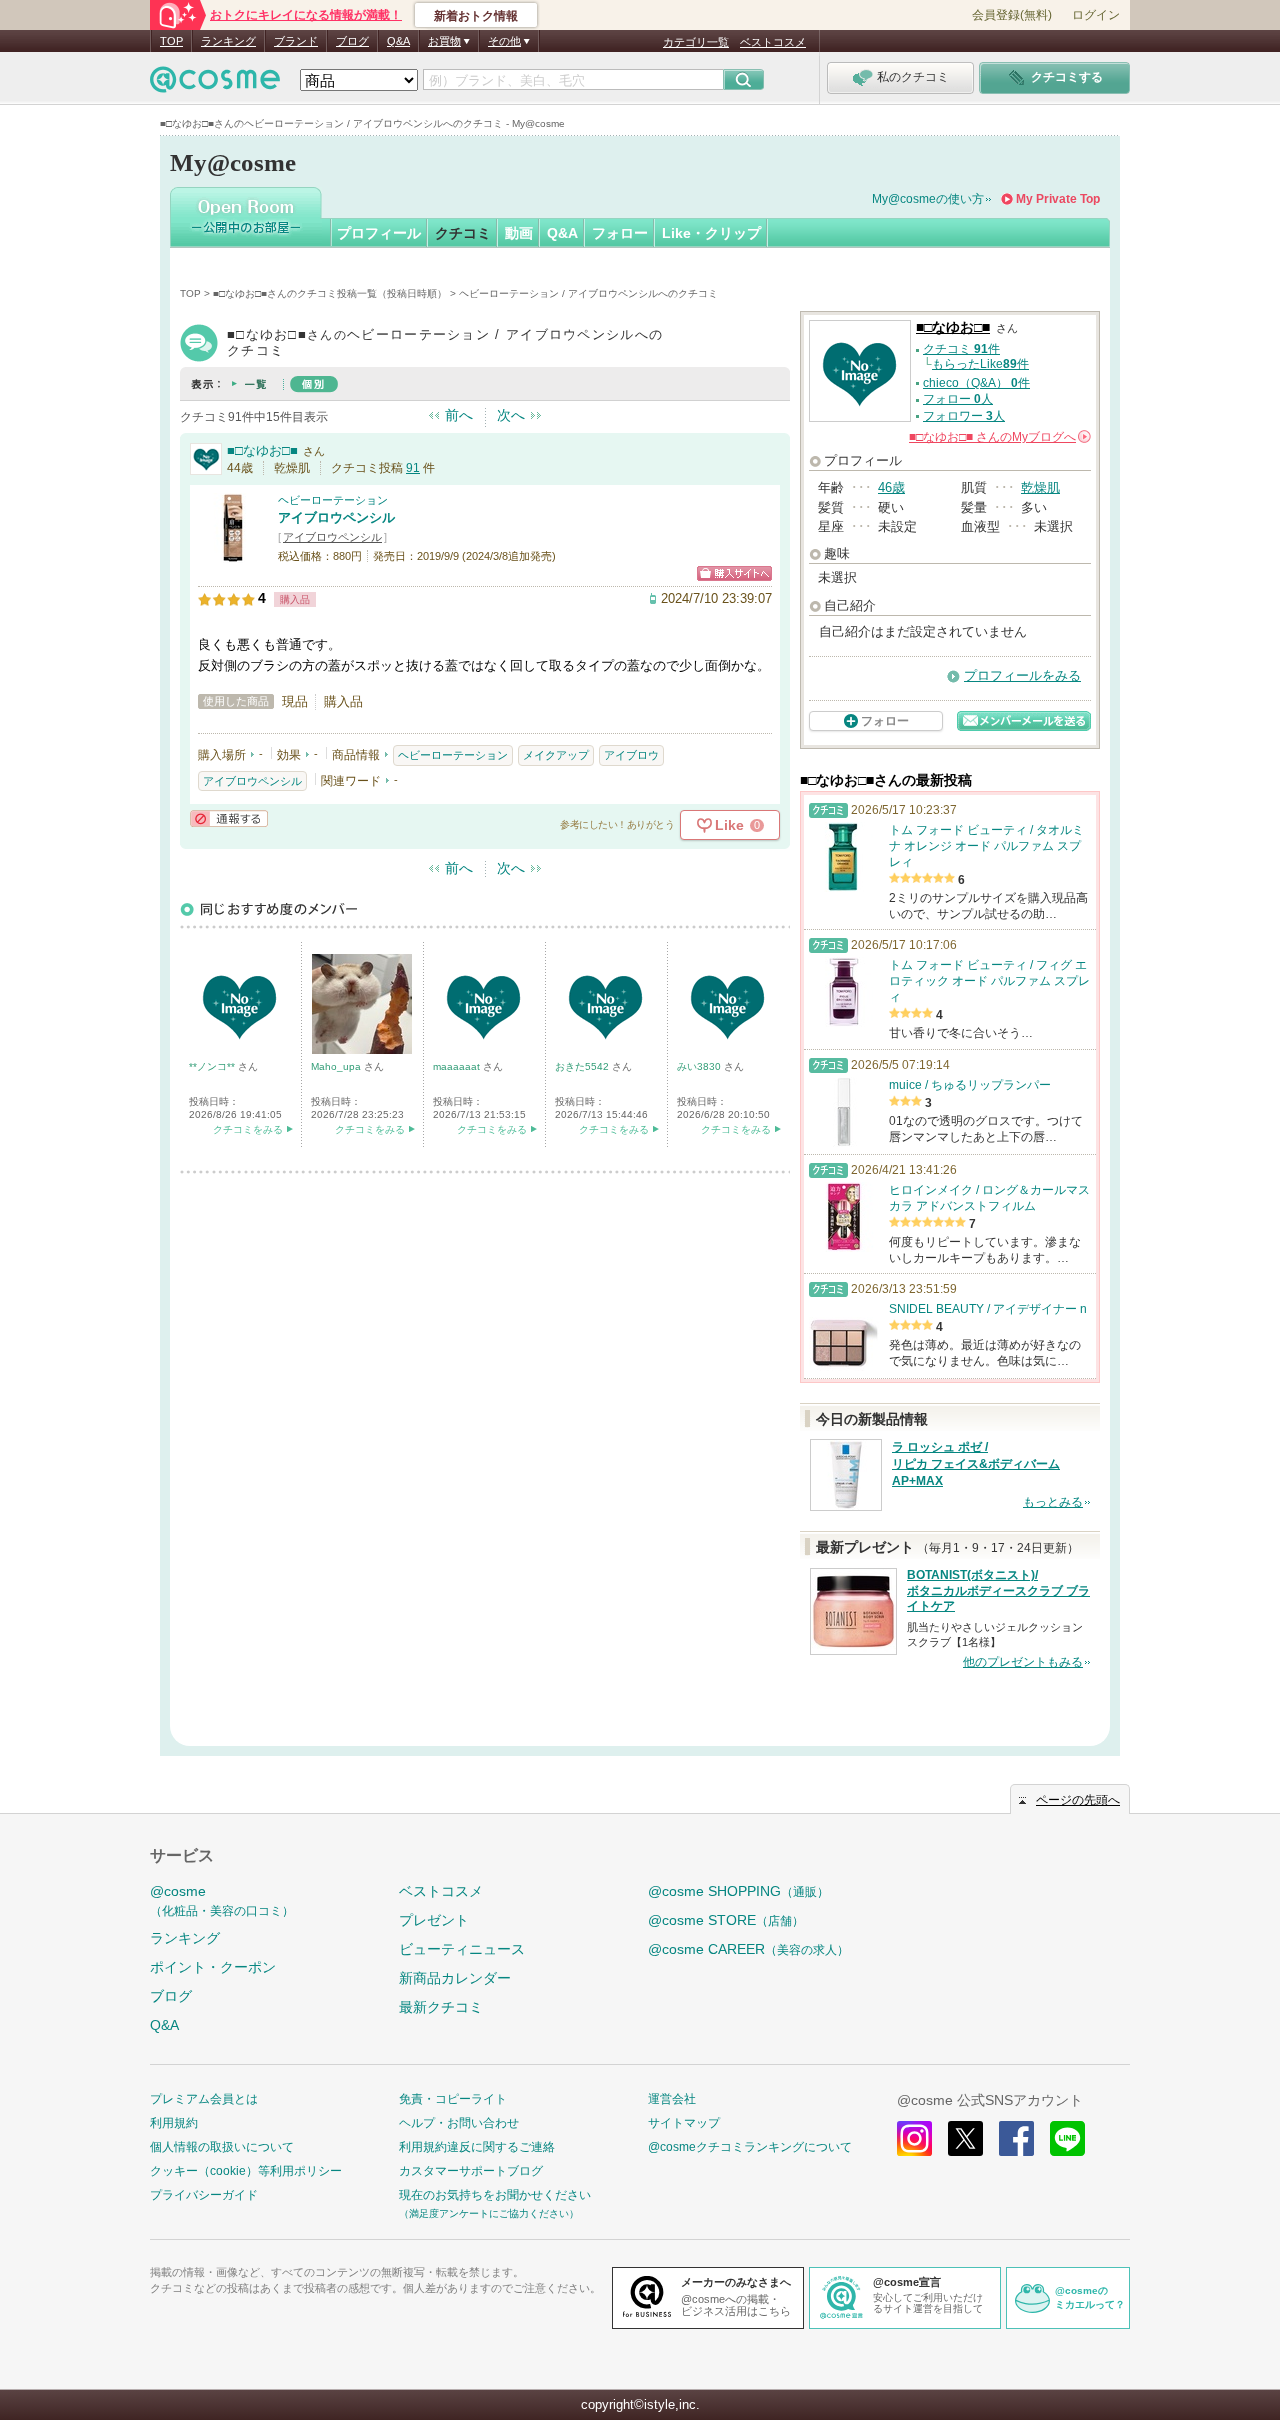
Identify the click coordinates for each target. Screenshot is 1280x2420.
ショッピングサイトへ (734, 573)
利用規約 (174, 2123)
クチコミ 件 (961, 349)
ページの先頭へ (1078, 1800)
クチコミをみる (248, 1129)
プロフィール (379, 233)
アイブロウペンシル (336, 517)
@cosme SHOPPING (738, 1891)
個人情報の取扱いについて (222, 2147)
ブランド (296, 41)
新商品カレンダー (455, 1978)
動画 (519, 233)
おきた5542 (583, 1066)
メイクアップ (556, 755)
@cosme (222, 1900)
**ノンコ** (213, 1066)
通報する (229, 818)
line (1067, 2138)
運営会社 (672, 2099)
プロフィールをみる (1022, 675)
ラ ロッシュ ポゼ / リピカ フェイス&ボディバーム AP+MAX (976, 1464)
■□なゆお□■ (262, 450)
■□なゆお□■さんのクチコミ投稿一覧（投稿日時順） (330, 293)
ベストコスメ (773, 42)
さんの (998, 437)
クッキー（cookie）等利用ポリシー (246, 2171)
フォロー (620, 233)
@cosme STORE (726, 1920)
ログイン (1096, 15)
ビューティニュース (462, 1949)
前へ (459, 415)
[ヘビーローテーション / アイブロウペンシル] (233, 554)
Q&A (398, 41)
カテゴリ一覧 (696, 42)
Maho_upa (337, 1066)
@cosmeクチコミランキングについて (750, 2147)
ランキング (228, 41)
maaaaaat (458, 1066)
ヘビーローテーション (333, 500)
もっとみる (1053, 1502)
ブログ (352, 41)
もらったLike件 (980, 364)
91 (413, 468)
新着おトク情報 (476, 16)
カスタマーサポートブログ (471, 2171)
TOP (171, 41)
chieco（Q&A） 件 (976, 383)
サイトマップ (684, 2123)
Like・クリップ (711, 233)
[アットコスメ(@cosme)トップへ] (215, 84)
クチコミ (463, 233)
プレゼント (434, 1920)
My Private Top (1058, 199)
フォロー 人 (958, 399)
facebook (1016, 2138)
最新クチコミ (441, 2007)
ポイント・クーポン (213, 1967)
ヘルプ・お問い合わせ (459, 2123)
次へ (511, 415)
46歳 (891, 487)
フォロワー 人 (964, 416)
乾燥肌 (1040, 487)
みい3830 (700, 1066)
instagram (914, 2138)
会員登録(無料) (1012, 15)
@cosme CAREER (748, 1949)
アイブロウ (631, 755)
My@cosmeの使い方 (928, 199)
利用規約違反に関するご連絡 (477, 2147)
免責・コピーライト (453, 2099)
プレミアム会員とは (204, 2099)
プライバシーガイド (204, 2195)
